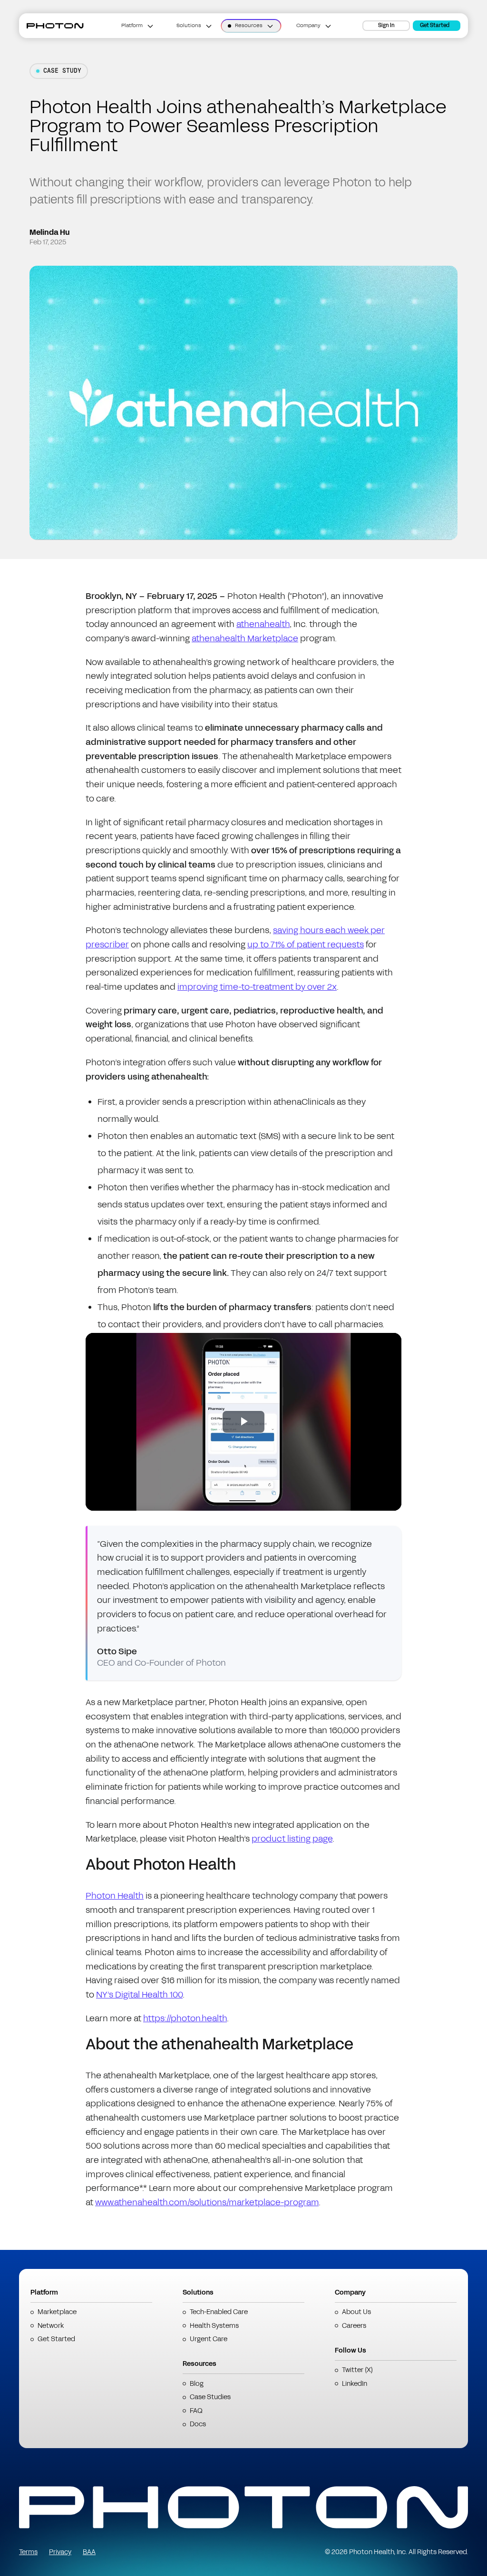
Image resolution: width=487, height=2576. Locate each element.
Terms (28, 2552)
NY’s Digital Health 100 (139, 1995)
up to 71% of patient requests (306, 945)
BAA (89, 2552)
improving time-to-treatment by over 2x (257, 987)
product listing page (292, 1839)
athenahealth (263, 624)
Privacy (60, 2552)
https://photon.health (185, 2018)
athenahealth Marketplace (245, 638)
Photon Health (115, 1896)
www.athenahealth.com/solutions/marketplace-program (207, 2202)
